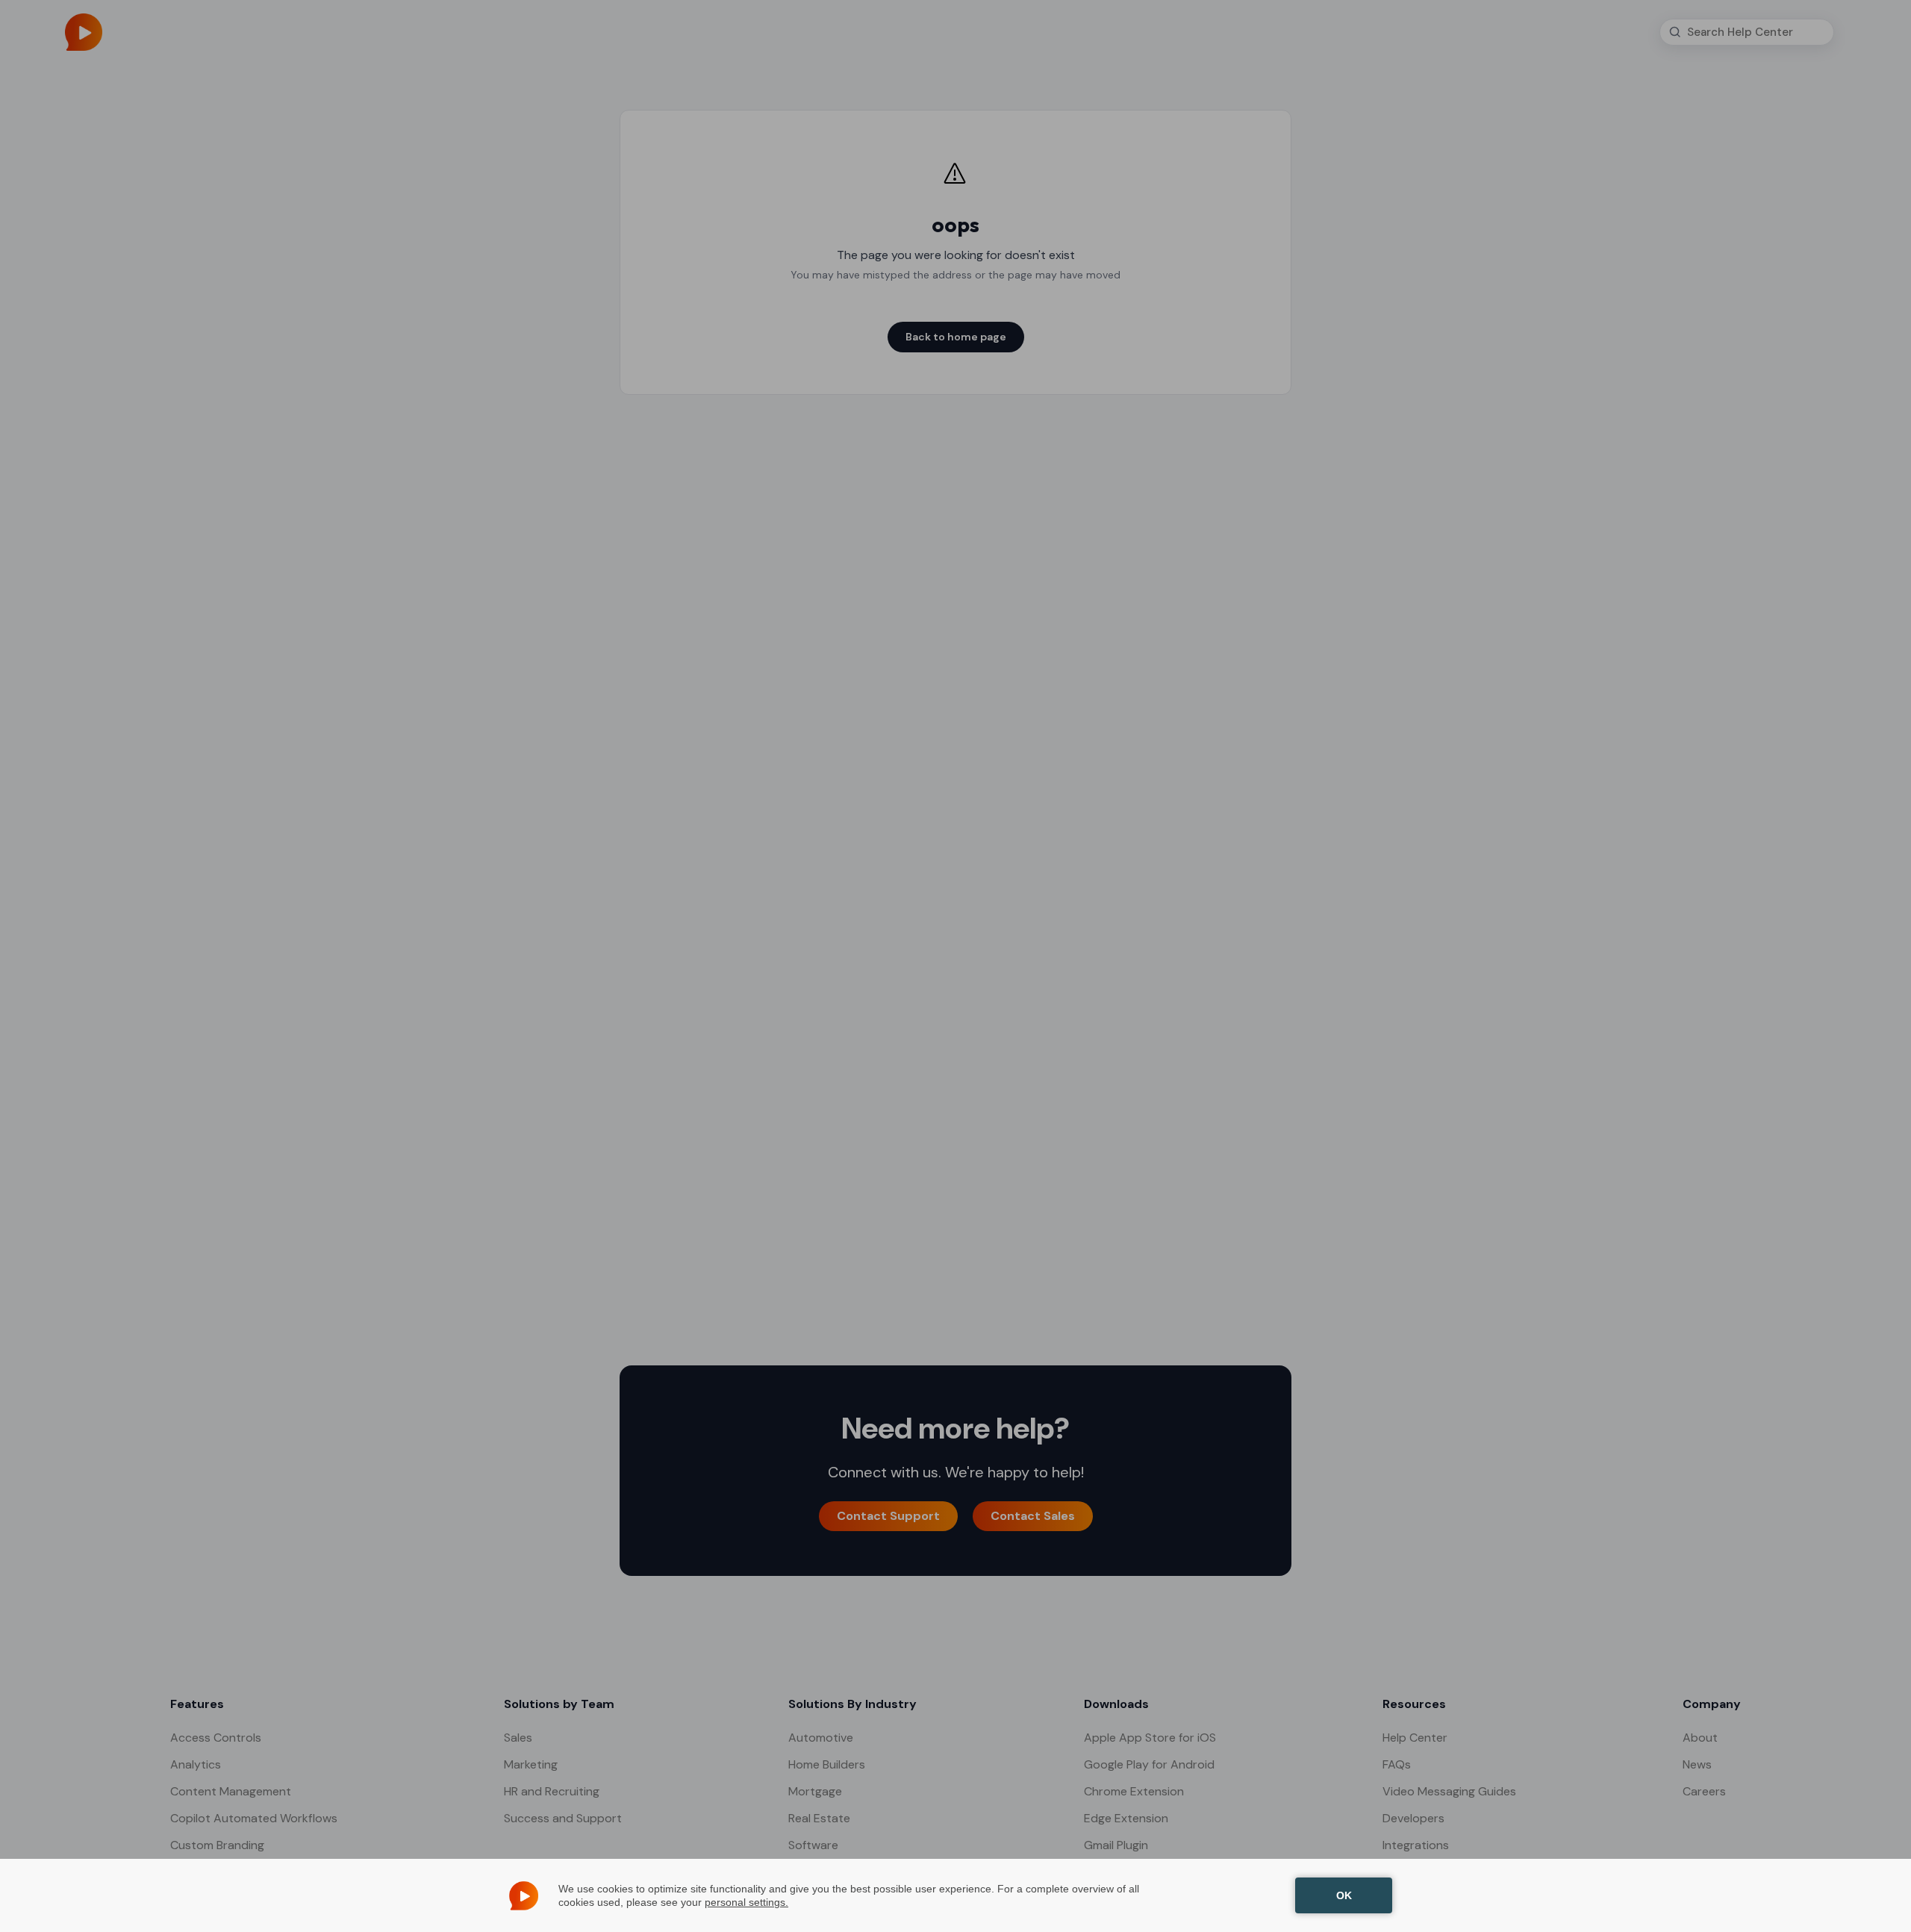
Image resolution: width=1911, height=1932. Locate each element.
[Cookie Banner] (955, 1895)
